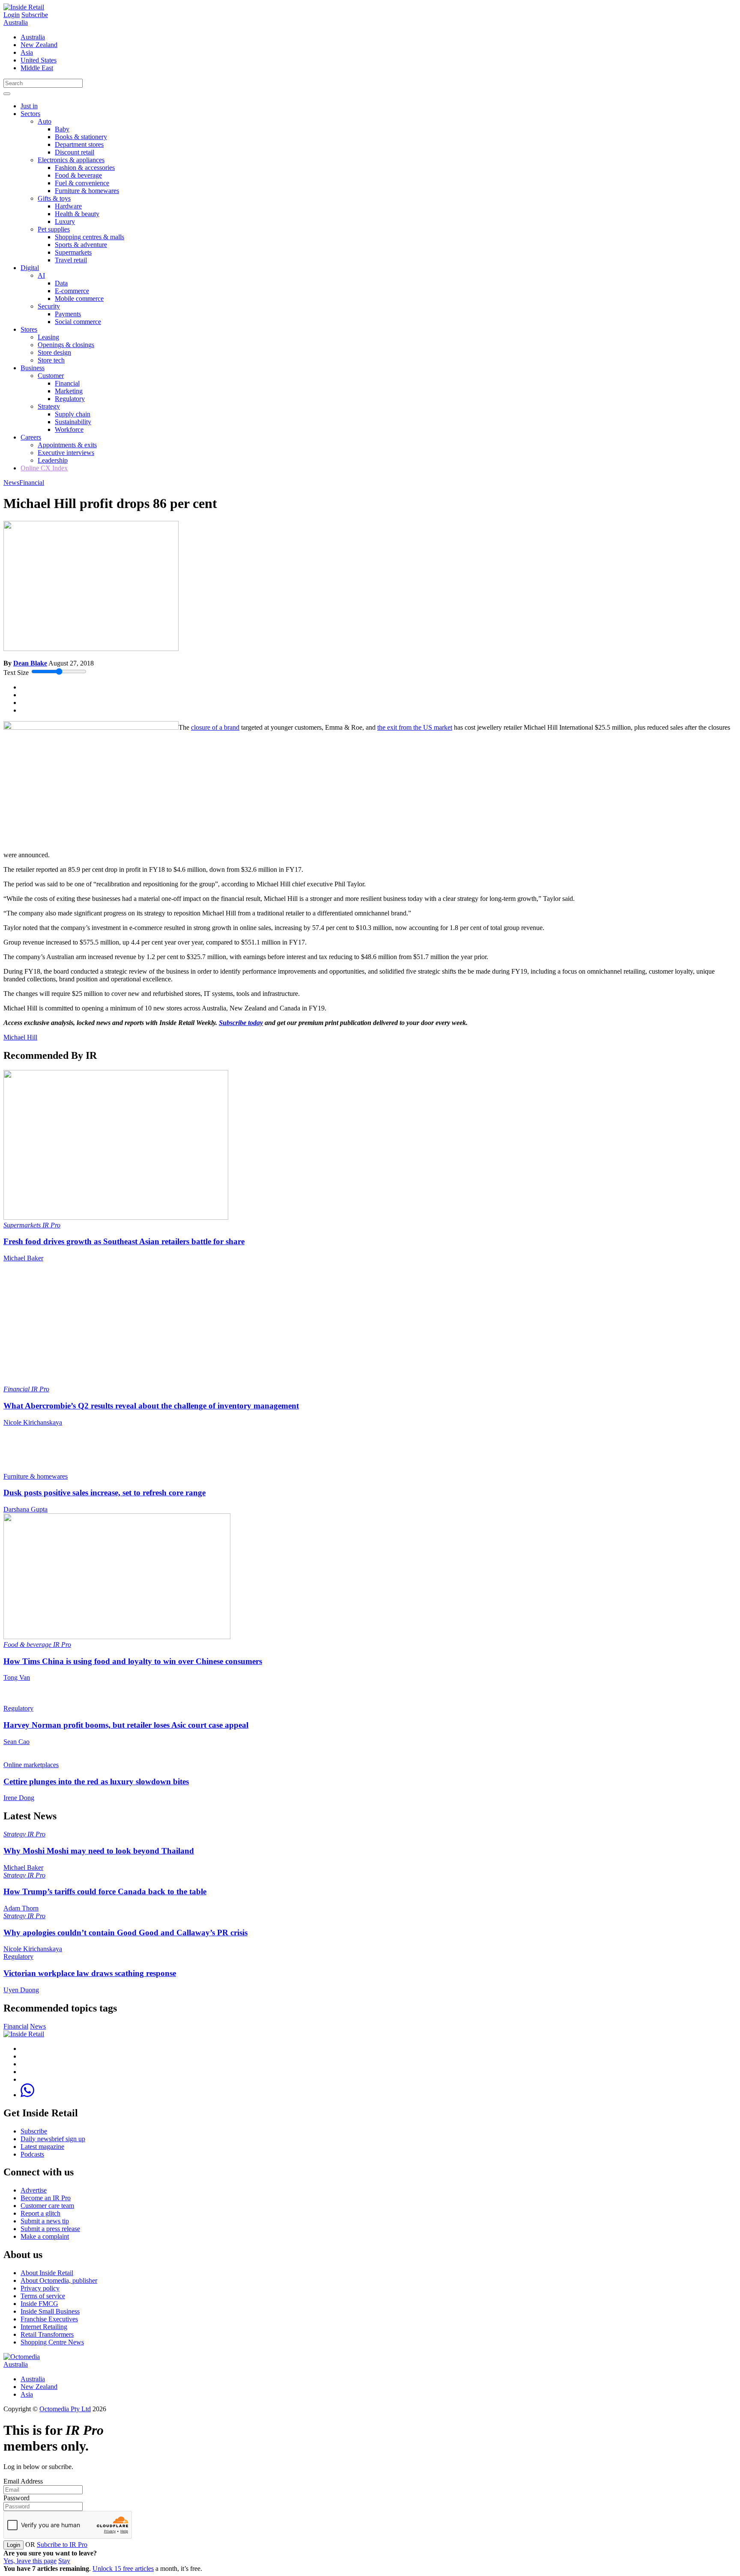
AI (41, 275)
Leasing (48, 337)
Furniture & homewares (87, 191)
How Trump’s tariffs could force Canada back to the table (105, 1891)
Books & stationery (81, 137)
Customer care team (47, 2206)
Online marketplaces (31, 1765)
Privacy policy (40, 2288)
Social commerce (78, 322)
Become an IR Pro (46, 2198)
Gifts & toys (54, 198)
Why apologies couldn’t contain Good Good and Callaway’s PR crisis (125, 1933)
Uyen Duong (21, 1990)
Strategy (49, 406)
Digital (30, 268)
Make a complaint (45, 2236)
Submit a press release (50, 2229)
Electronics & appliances (71, 160)
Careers (31, 437)
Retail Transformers (47, 2334)
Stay (64, 2561)
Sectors (30, 114)
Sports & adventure (81, 245)
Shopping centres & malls (90, 237)
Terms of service (43, 2296)
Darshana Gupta (25, 1509)
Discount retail (75, 152)
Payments (68, 314)
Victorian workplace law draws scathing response (90, 1973)
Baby (62, 129)
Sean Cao (16, 1742)
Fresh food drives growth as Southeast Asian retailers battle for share (124, 1241)
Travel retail (71, 260)
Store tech (51, 360)
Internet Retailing (44, 2327)
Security (49, 306)
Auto (45, 121)
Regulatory (70, 399)
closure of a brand (215, 727)
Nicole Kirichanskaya (33, 1422)
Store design (54, 352)
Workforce (69, 429)
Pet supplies (54, 229)
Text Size (16, 673)
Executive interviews (66, 453)
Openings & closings (66, 345)
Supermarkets (73, 252)
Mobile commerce (79, 299)
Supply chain (73, 414)
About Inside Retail (47, 2273)
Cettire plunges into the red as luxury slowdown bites (96, 1781)
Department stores (79, 144)
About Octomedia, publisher (59, 2280)
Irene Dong (19, 1798)
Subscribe (35, 15)
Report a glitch (40, 2213)
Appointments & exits (67, 445)
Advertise (34, 2190)
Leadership (53, 460)
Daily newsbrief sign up (53, 2139)
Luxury (65, 221)
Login (12, 15)
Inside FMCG (39, 2304)
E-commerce (72, 291)
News (11, 483)
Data (61, 283)
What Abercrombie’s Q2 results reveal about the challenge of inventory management (151, 1406)
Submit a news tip (45, 2221)
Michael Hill (20, 1037)
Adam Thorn (21, 1908)
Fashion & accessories (85, 168)
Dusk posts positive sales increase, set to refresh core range (104, 1493)
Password (16, 2498)
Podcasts (32, 2154)
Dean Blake (30, 663)
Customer (51, 376)
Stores (29, 329)
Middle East (37, 68)
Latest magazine (42, 2147)
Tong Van (17, 1677)
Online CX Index (44, 468)
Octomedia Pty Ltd (65, 2409)
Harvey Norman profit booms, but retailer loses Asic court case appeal (126, 1725)
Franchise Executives (49, 2319)
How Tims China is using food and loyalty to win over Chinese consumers (133, 1661)
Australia (16, 22)
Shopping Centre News (52, 2342)
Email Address (23, 2481)
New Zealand (39, 45)
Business (33, 368)
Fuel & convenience (82, 183)
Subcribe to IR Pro (62, 2545)
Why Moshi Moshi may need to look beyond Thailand (99, 1851)
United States (39, 60)
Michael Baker (23, 1258)
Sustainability (73, 422)
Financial (67, 383)
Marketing (69, 391)
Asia (27, 52)
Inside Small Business (50, 2311)
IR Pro (51, 1225)
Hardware (68, 206)
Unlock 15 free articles (123, 2569)
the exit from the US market (415, 727)
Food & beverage (78, 175)
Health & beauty (77, 214)
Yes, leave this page (30, 2561)
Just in (29, 106)
